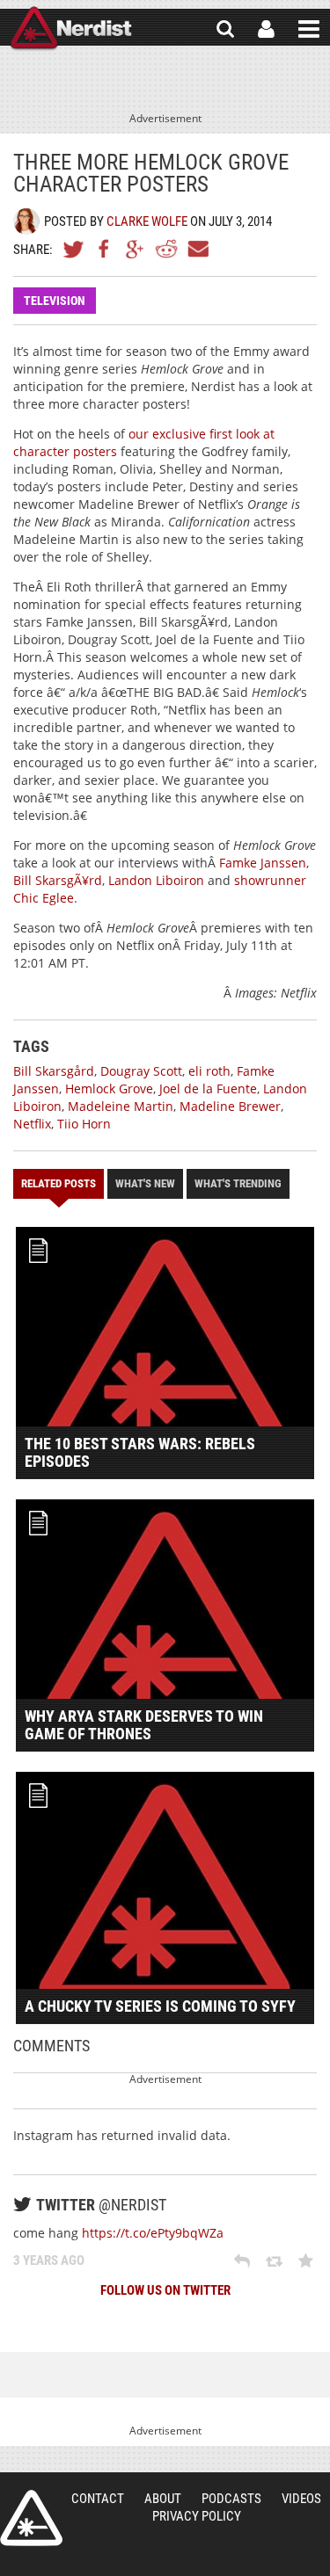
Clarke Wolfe (147, 221)
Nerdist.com (31, 2518)
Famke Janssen (263, 863)
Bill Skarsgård (54, 1071)
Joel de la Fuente (208, 1088)
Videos (301, 2499)
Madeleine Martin (121, 1106)
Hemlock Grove (109, 1088)
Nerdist (71, 29)
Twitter (74, 249)
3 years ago (49, 2260)
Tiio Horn (84, 1124)
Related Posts (59, 1183)
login (266, 29)
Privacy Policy (197, 2516)
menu (309, 29)
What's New (145, 1183)
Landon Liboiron (156, 880)
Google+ (136, 249)
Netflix (32, 1124)
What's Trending (238, 1183)
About (163, 2499)
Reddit (166, 249)
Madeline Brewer (230, 1106)
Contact (98, 2499)
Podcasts (231, 2499)
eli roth (209, 1071)
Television (55, 301)
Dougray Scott (141, 1071)
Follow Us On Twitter (165, 2290)
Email (197, 249)
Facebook (105, 249)
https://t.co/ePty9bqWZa (153, 2233)
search (225, 29)
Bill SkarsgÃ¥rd (58, 880)
